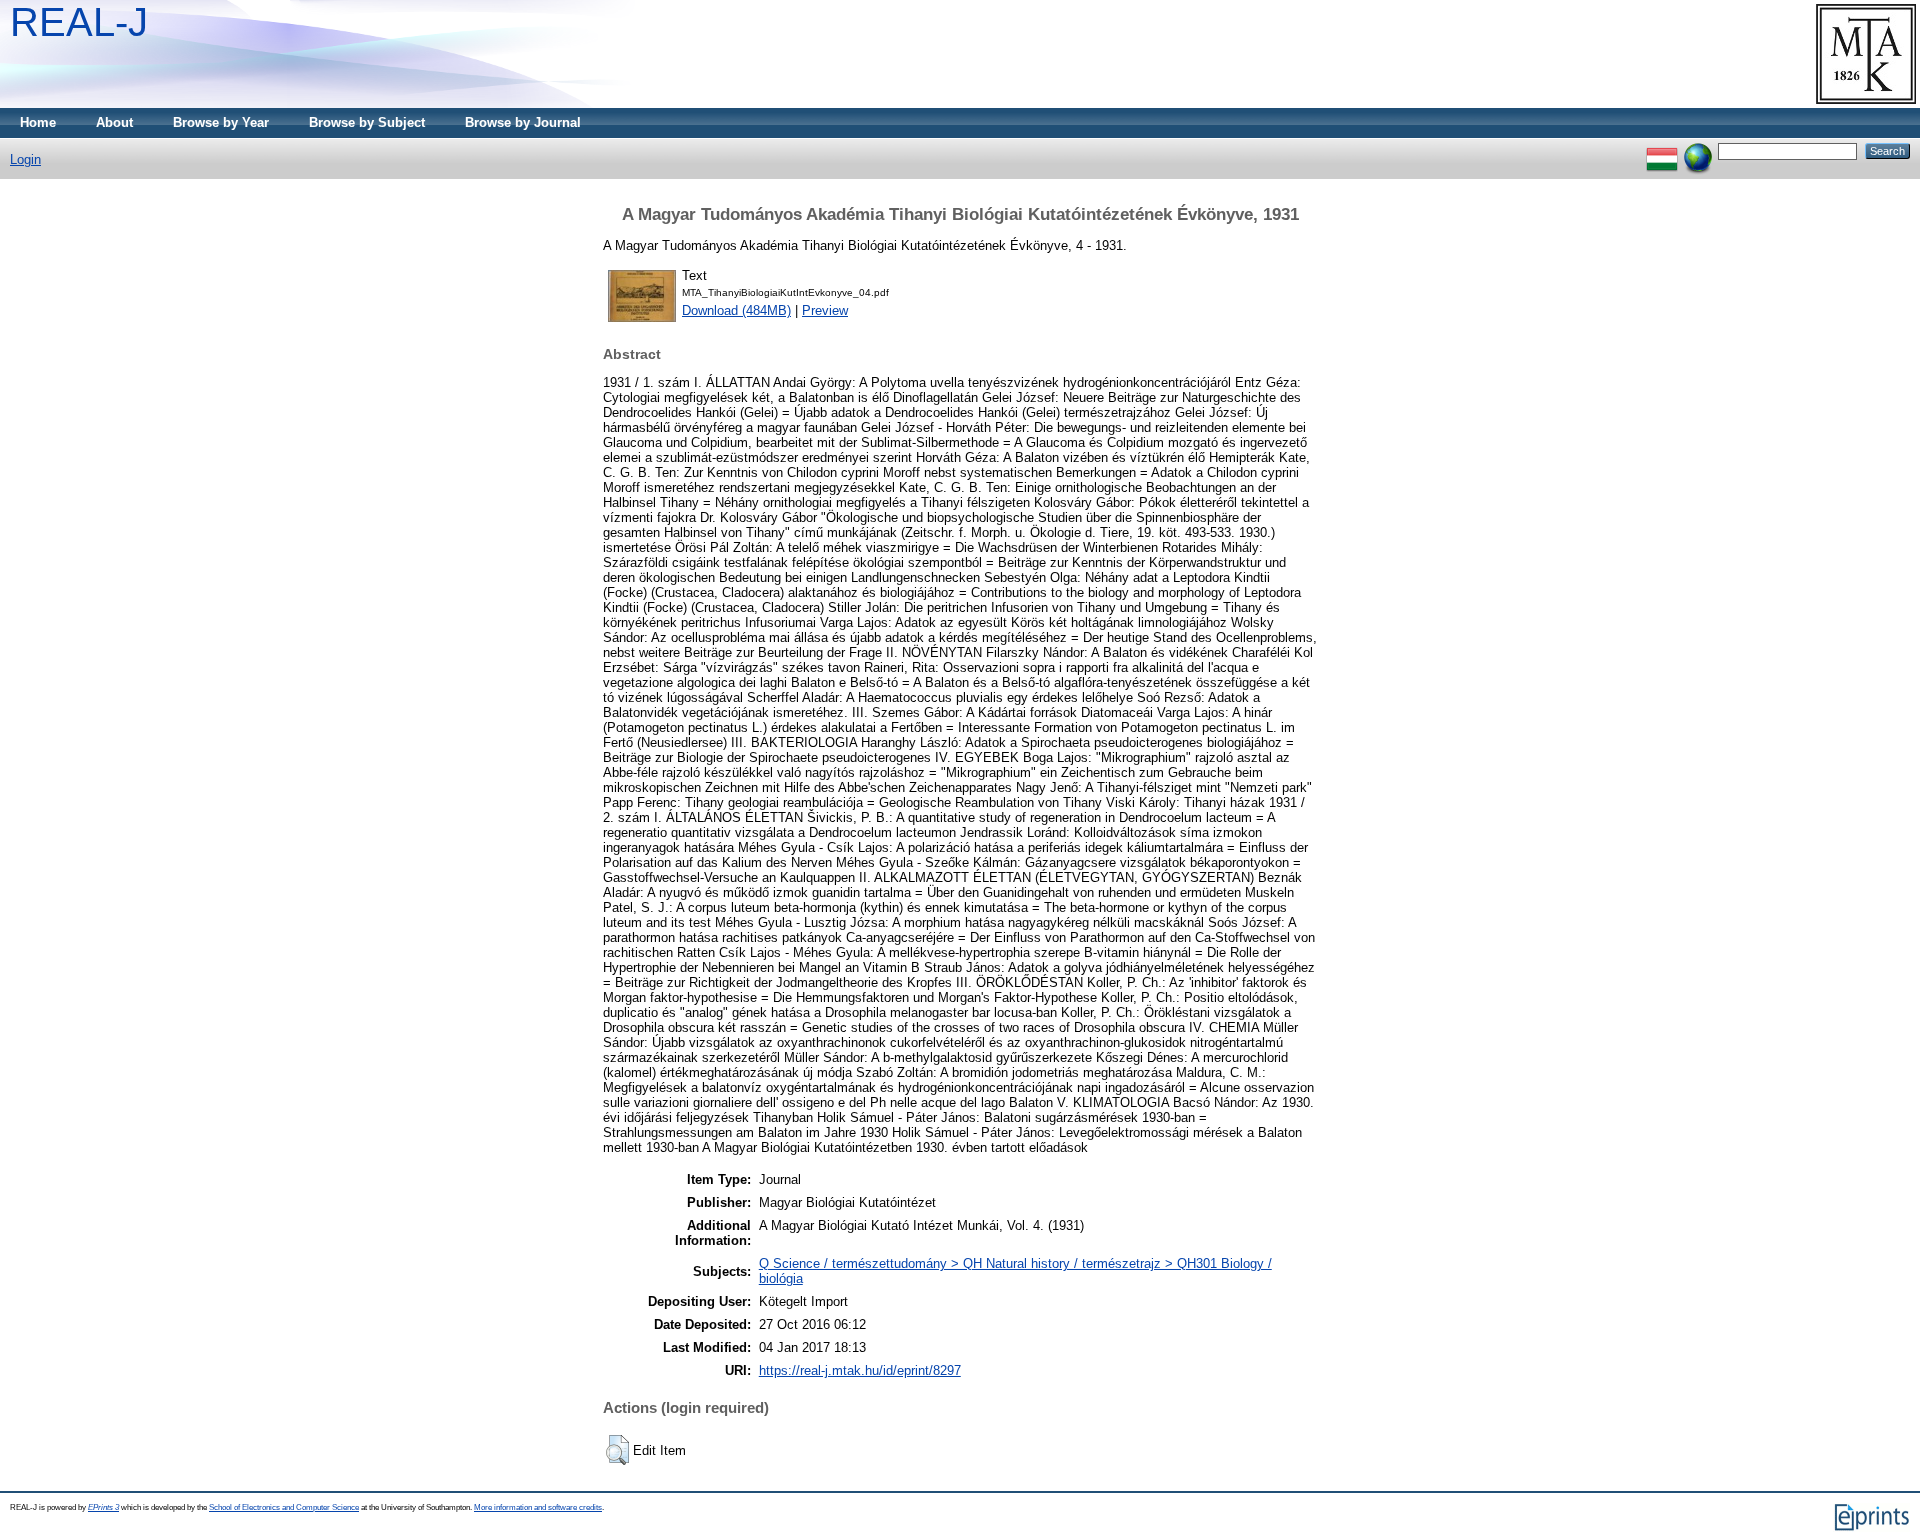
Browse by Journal (523, 122)
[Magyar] (1662, 150)
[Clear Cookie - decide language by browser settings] (1698, 150)
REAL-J (79, 22)
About (114, 122)
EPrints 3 (103, 1507)
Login (25, 159)
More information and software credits (538, 1507)
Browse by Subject (367, 122)
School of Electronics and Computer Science (284, 1507)
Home (38, 122)
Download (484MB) (736, 310)
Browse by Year (221, 122)
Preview (825, 310)
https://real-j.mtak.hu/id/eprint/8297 (860, 1370)
